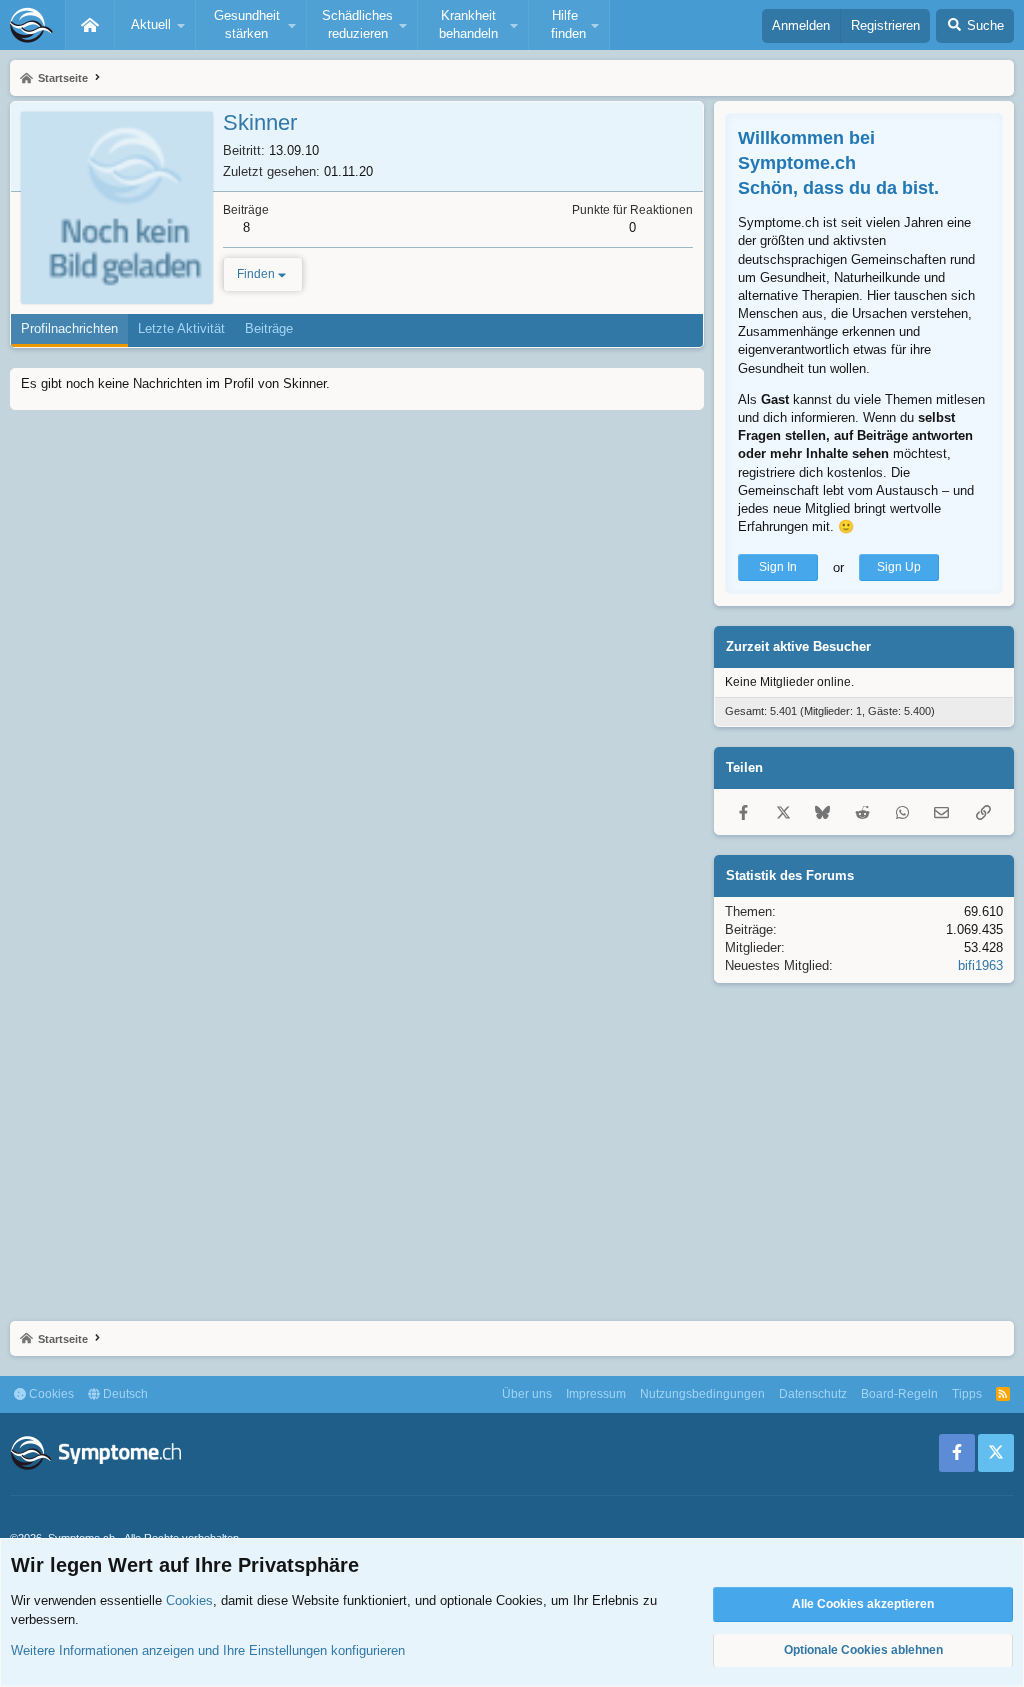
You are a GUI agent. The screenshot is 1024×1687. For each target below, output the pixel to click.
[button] (155, 25)
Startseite (90, 25)
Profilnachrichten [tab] (69, 328)
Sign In (778, 567)
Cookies (50, 1394)
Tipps (967, 1394)
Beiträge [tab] (269, 328)
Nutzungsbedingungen (702, 1394)
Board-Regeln (899, 1394)
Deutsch (124, 1394)
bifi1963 (980, 965)
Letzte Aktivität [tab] (181, 328)
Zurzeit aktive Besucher (798, 646)
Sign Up (899, 567)
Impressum (596, 1394)
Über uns (527, 1394)
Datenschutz (813, 1394)
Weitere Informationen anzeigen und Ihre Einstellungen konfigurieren (208, 1650)
